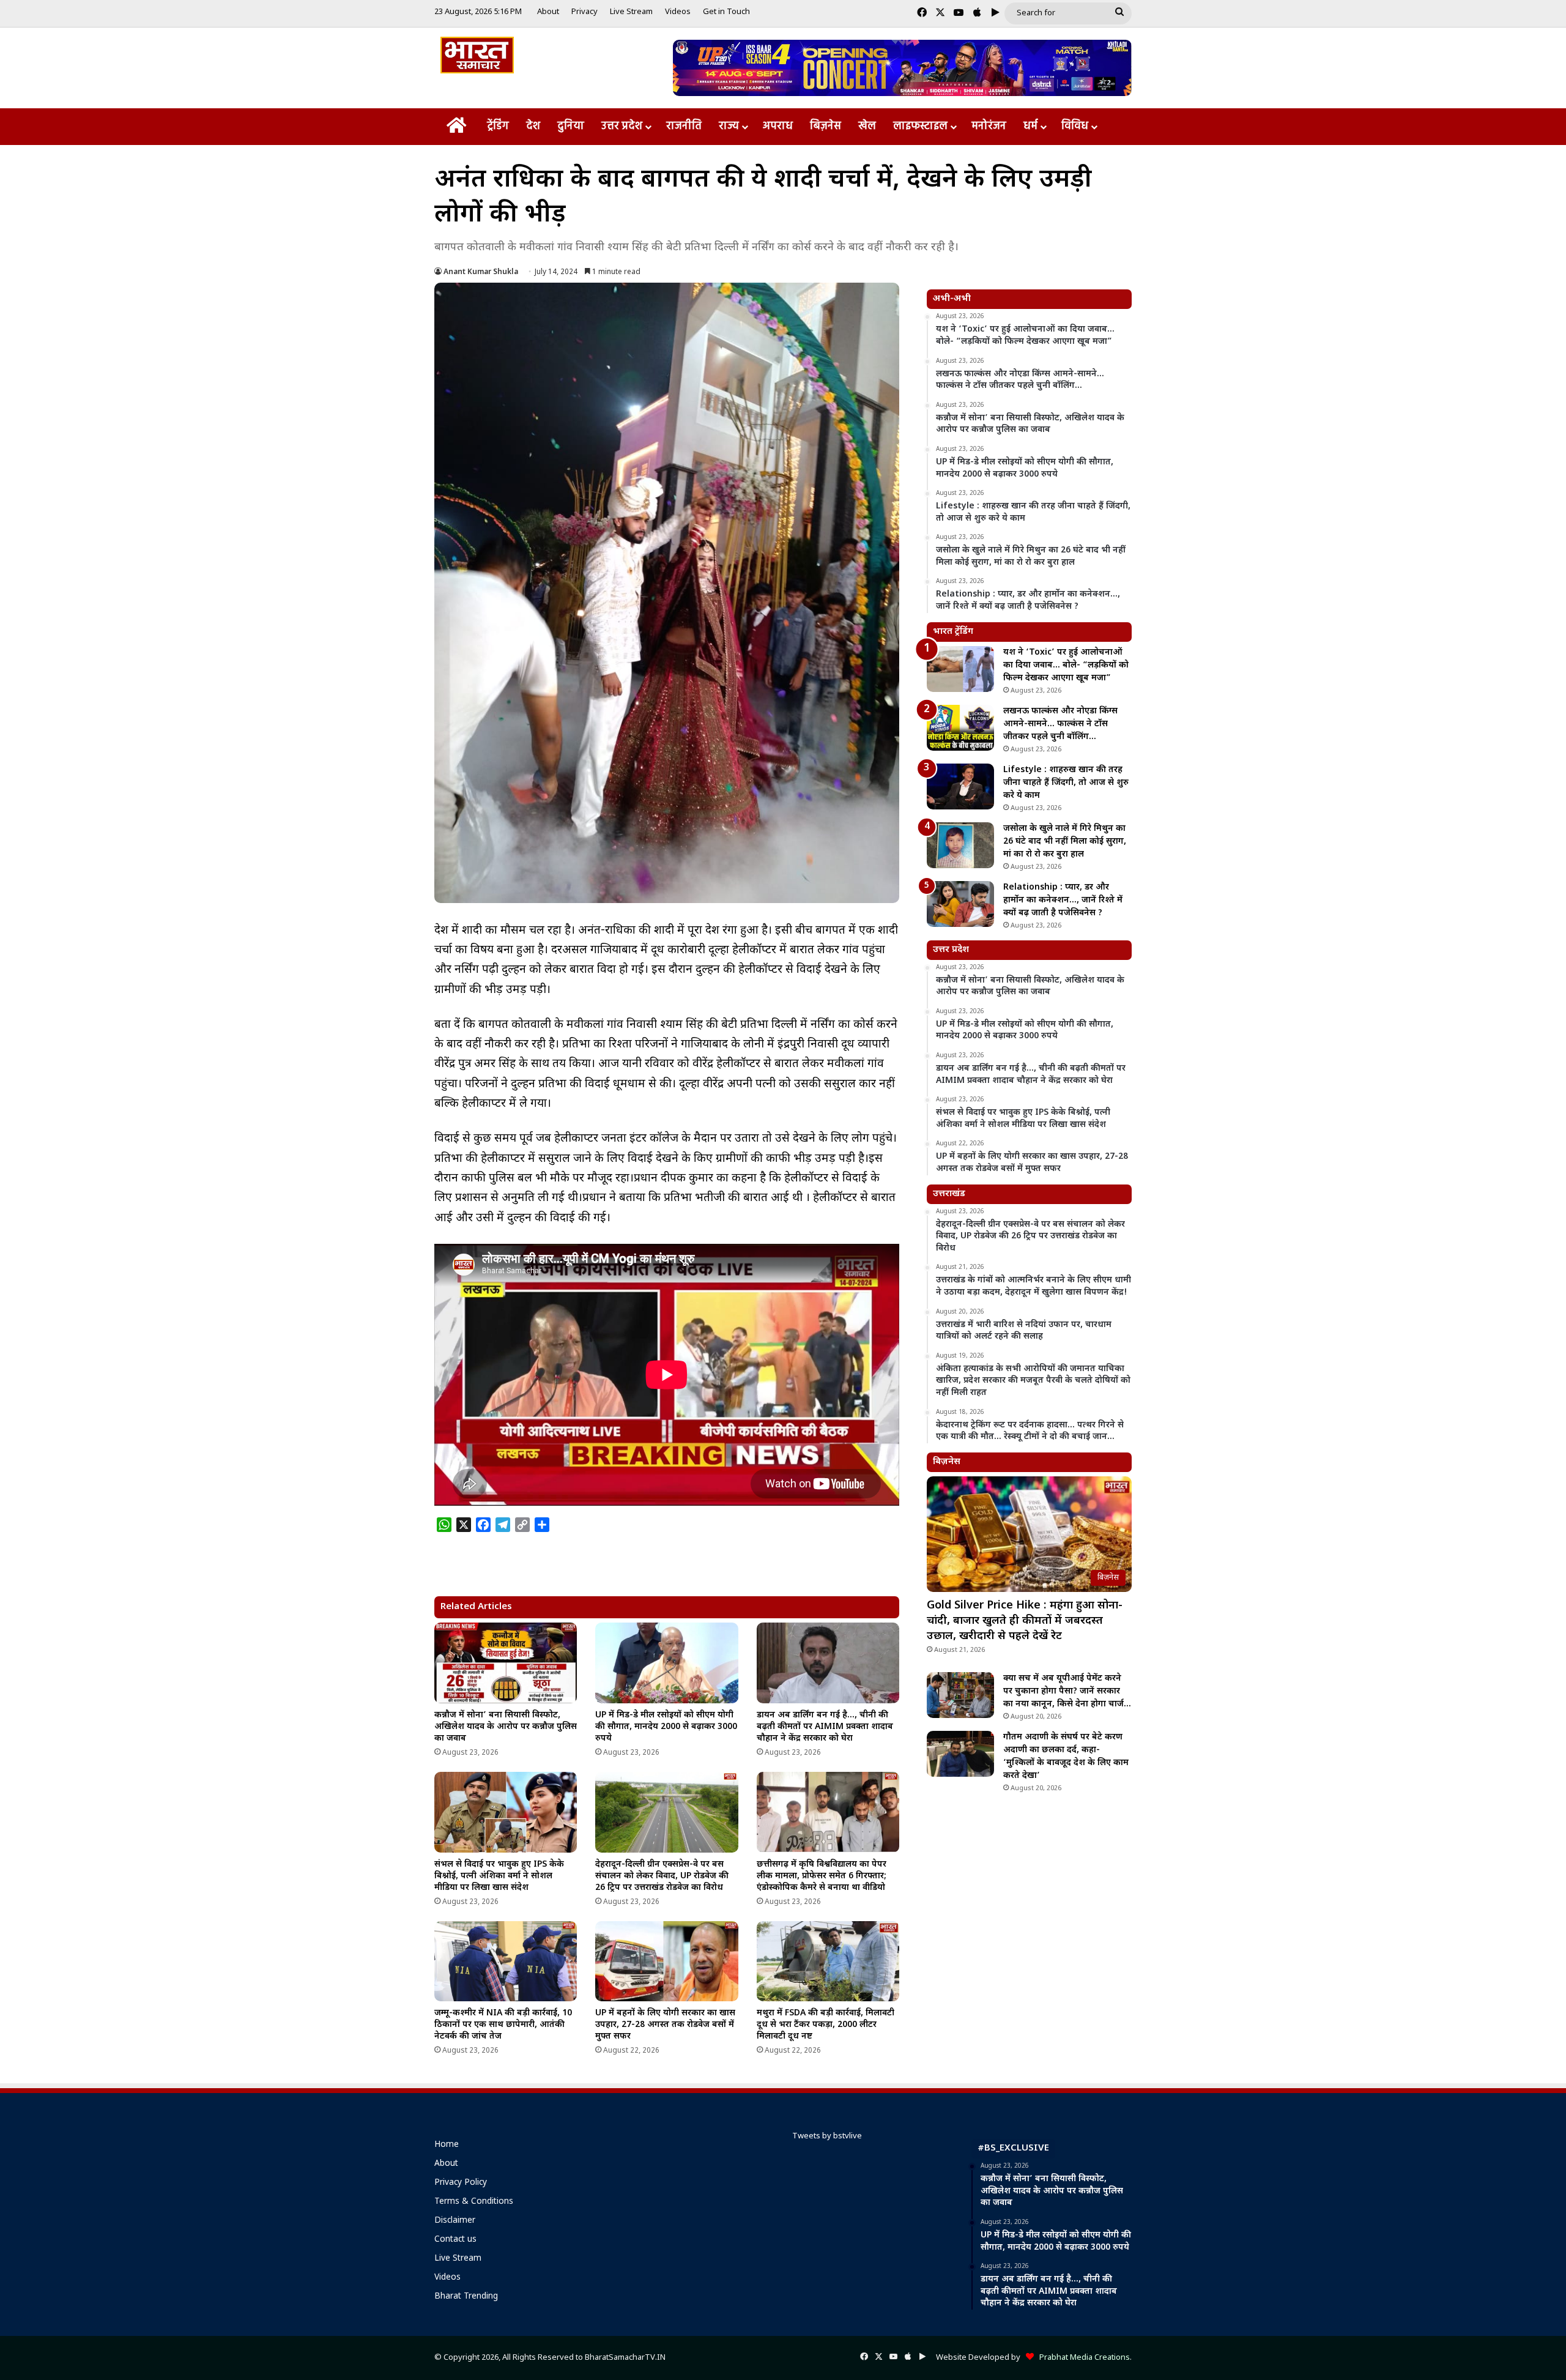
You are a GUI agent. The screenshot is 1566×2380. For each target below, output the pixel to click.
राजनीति (684, 126)
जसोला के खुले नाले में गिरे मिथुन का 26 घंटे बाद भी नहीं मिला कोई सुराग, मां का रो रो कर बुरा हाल (1065, 842)
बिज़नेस (826, 126)
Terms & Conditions (474, 2202)
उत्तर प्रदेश (622, 126)
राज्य (729, 126)
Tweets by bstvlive (827, 2136)
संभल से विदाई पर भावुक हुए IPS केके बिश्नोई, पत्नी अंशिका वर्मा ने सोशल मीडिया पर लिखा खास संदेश (499, 1876)
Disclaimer (455, 2221)
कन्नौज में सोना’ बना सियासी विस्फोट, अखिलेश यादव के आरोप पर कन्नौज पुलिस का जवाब (506, 1727)
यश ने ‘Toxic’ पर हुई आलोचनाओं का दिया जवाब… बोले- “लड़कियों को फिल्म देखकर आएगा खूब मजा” (1066, 665)
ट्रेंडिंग (498, 126)
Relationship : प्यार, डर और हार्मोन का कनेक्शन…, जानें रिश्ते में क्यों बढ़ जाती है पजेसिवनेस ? (1063, 900)
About (548, 12)
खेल (867, 126)
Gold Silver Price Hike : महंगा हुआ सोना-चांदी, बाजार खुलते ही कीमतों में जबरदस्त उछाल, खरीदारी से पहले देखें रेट (1025, 1621)
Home (447, 2145)
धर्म (1030, 126)
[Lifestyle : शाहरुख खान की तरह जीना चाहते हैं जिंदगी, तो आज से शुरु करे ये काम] (960, 787)
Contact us (455, 2240)
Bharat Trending (466, 2297)
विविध (1075, 126)
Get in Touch (726, 12)
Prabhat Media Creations (1082, 2358)
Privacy (584, 12)
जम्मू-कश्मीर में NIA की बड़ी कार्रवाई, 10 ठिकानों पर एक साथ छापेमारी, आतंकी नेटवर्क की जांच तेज (503, 2025)
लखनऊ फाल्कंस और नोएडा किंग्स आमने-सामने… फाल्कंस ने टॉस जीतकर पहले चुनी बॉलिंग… (1060, 724)
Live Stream (631, 12)
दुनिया (571, 126)
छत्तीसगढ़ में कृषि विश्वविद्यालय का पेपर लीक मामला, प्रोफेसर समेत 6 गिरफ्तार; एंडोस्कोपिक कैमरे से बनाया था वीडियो (822, 1876)
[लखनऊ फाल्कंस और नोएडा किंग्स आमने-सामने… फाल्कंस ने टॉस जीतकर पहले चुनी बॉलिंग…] (960, 728)
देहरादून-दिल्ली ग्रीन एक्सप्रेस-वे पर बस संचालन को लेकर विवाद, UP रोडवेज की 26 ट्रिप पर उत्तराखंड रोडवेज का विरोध (662, 1876)
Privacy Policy (461, 2183)
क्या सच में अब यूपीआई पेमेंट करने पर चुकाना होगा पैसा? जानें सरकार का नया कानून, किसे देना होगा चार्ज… (1067, 1691)
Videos (678, 12)
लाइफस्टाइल (920, 126)
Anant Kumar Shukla (481, 272)
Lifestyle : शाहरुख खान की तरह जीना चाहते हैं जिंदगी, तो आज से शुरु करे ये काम (1066, 783)
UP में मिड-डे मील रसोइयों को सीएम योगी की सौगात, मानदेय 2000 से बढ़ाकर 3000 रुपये (666, 1727)
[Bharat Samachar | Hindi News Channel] (477, 55)
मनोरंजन (989, 126)
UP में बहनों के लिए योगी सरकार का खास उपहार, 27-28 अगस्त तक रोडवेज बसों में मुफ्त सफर (665, 2025)
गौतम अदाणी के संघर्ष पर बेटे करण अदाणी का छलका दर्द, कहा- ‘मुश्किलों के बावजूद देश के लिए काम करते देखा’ (1066, 1757)
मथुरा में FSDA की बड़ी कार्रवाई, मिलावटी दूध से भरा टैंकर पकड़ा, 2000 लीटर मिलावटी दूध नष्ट (826, 2025)
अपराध (778, 126)
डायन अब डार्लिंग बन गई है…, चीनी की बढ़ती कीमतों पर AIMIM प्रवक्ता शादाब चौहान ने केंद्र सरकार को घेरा (825, 1727)
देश (533, 126)
